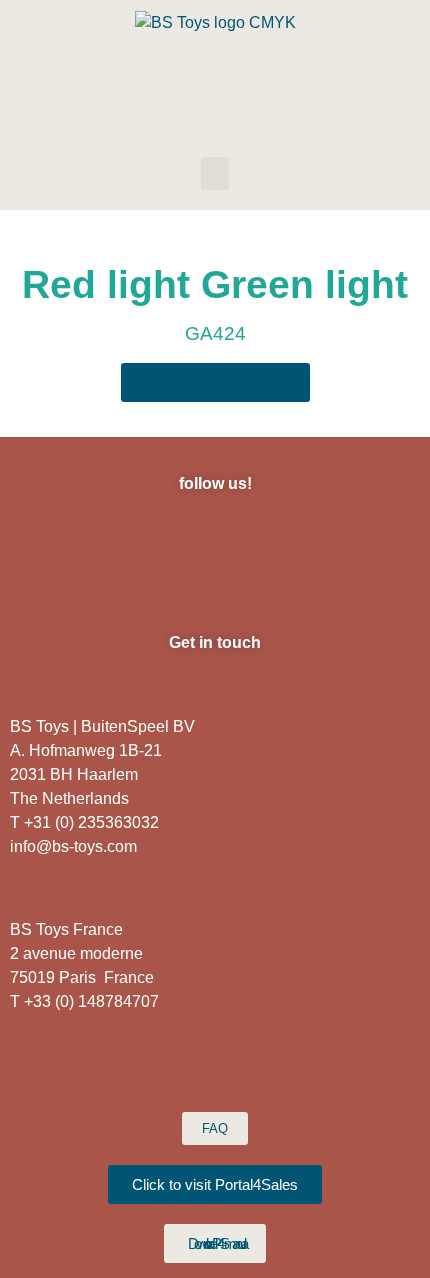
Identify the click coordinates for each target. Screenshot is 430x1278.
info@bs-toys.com (73, 846)
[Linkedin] (188, 536)
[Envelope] (243, 536)
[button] (215, 173)
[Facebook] (133, 536)
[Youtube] (298, 536)
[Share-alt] (353, 536)
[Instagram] (78, 536)
